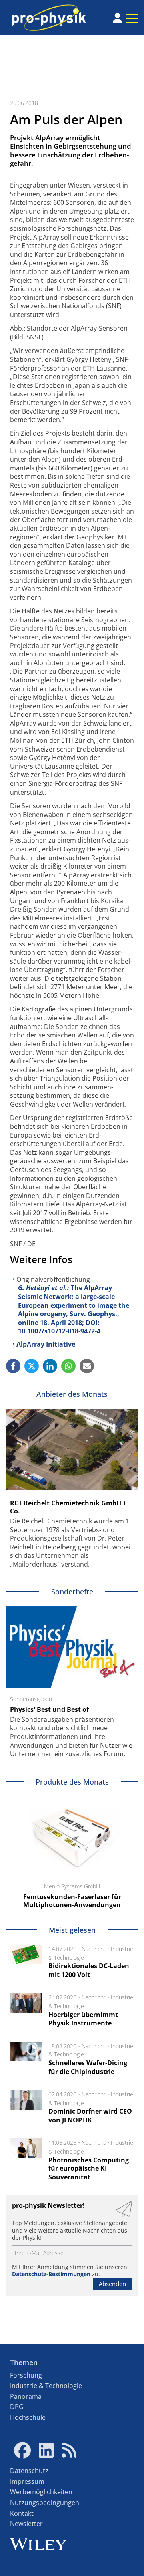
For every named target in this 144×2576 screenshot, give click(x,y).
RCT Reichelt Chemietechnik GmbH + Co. (68, 1507)
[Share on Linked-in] (50, 1366)
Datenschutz (29, 2471)
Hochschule (28, 2417)
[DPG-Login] (117, 18)
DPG (17, 2407)
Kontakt (22, 2513)
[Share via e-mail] (87, 1366)
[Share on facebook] (13, 1366)
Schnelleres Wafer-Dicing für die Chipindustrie (88, 2067)
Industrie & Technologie (46, 2386)
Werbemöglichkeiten (41, 2492)
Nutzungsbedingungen (45, 2503)
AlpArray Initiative (46, 1344)
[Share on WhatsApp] (68, 1366)
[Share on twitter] (32, 1366)
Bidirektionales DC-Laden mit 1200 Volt (89, 1970)
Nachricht (94, 1949)
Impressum (27, 2481)
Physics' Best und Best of (49, 1709)
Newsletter (26, 2524)
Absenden (112, 2284)
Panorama (26, 2396)
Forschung (26, 2375)
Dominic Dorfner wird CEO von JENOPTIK (90, 2116)
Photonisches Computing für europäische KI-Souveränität (89, 2168)
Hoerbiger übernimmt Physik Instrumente (83, 2019)
